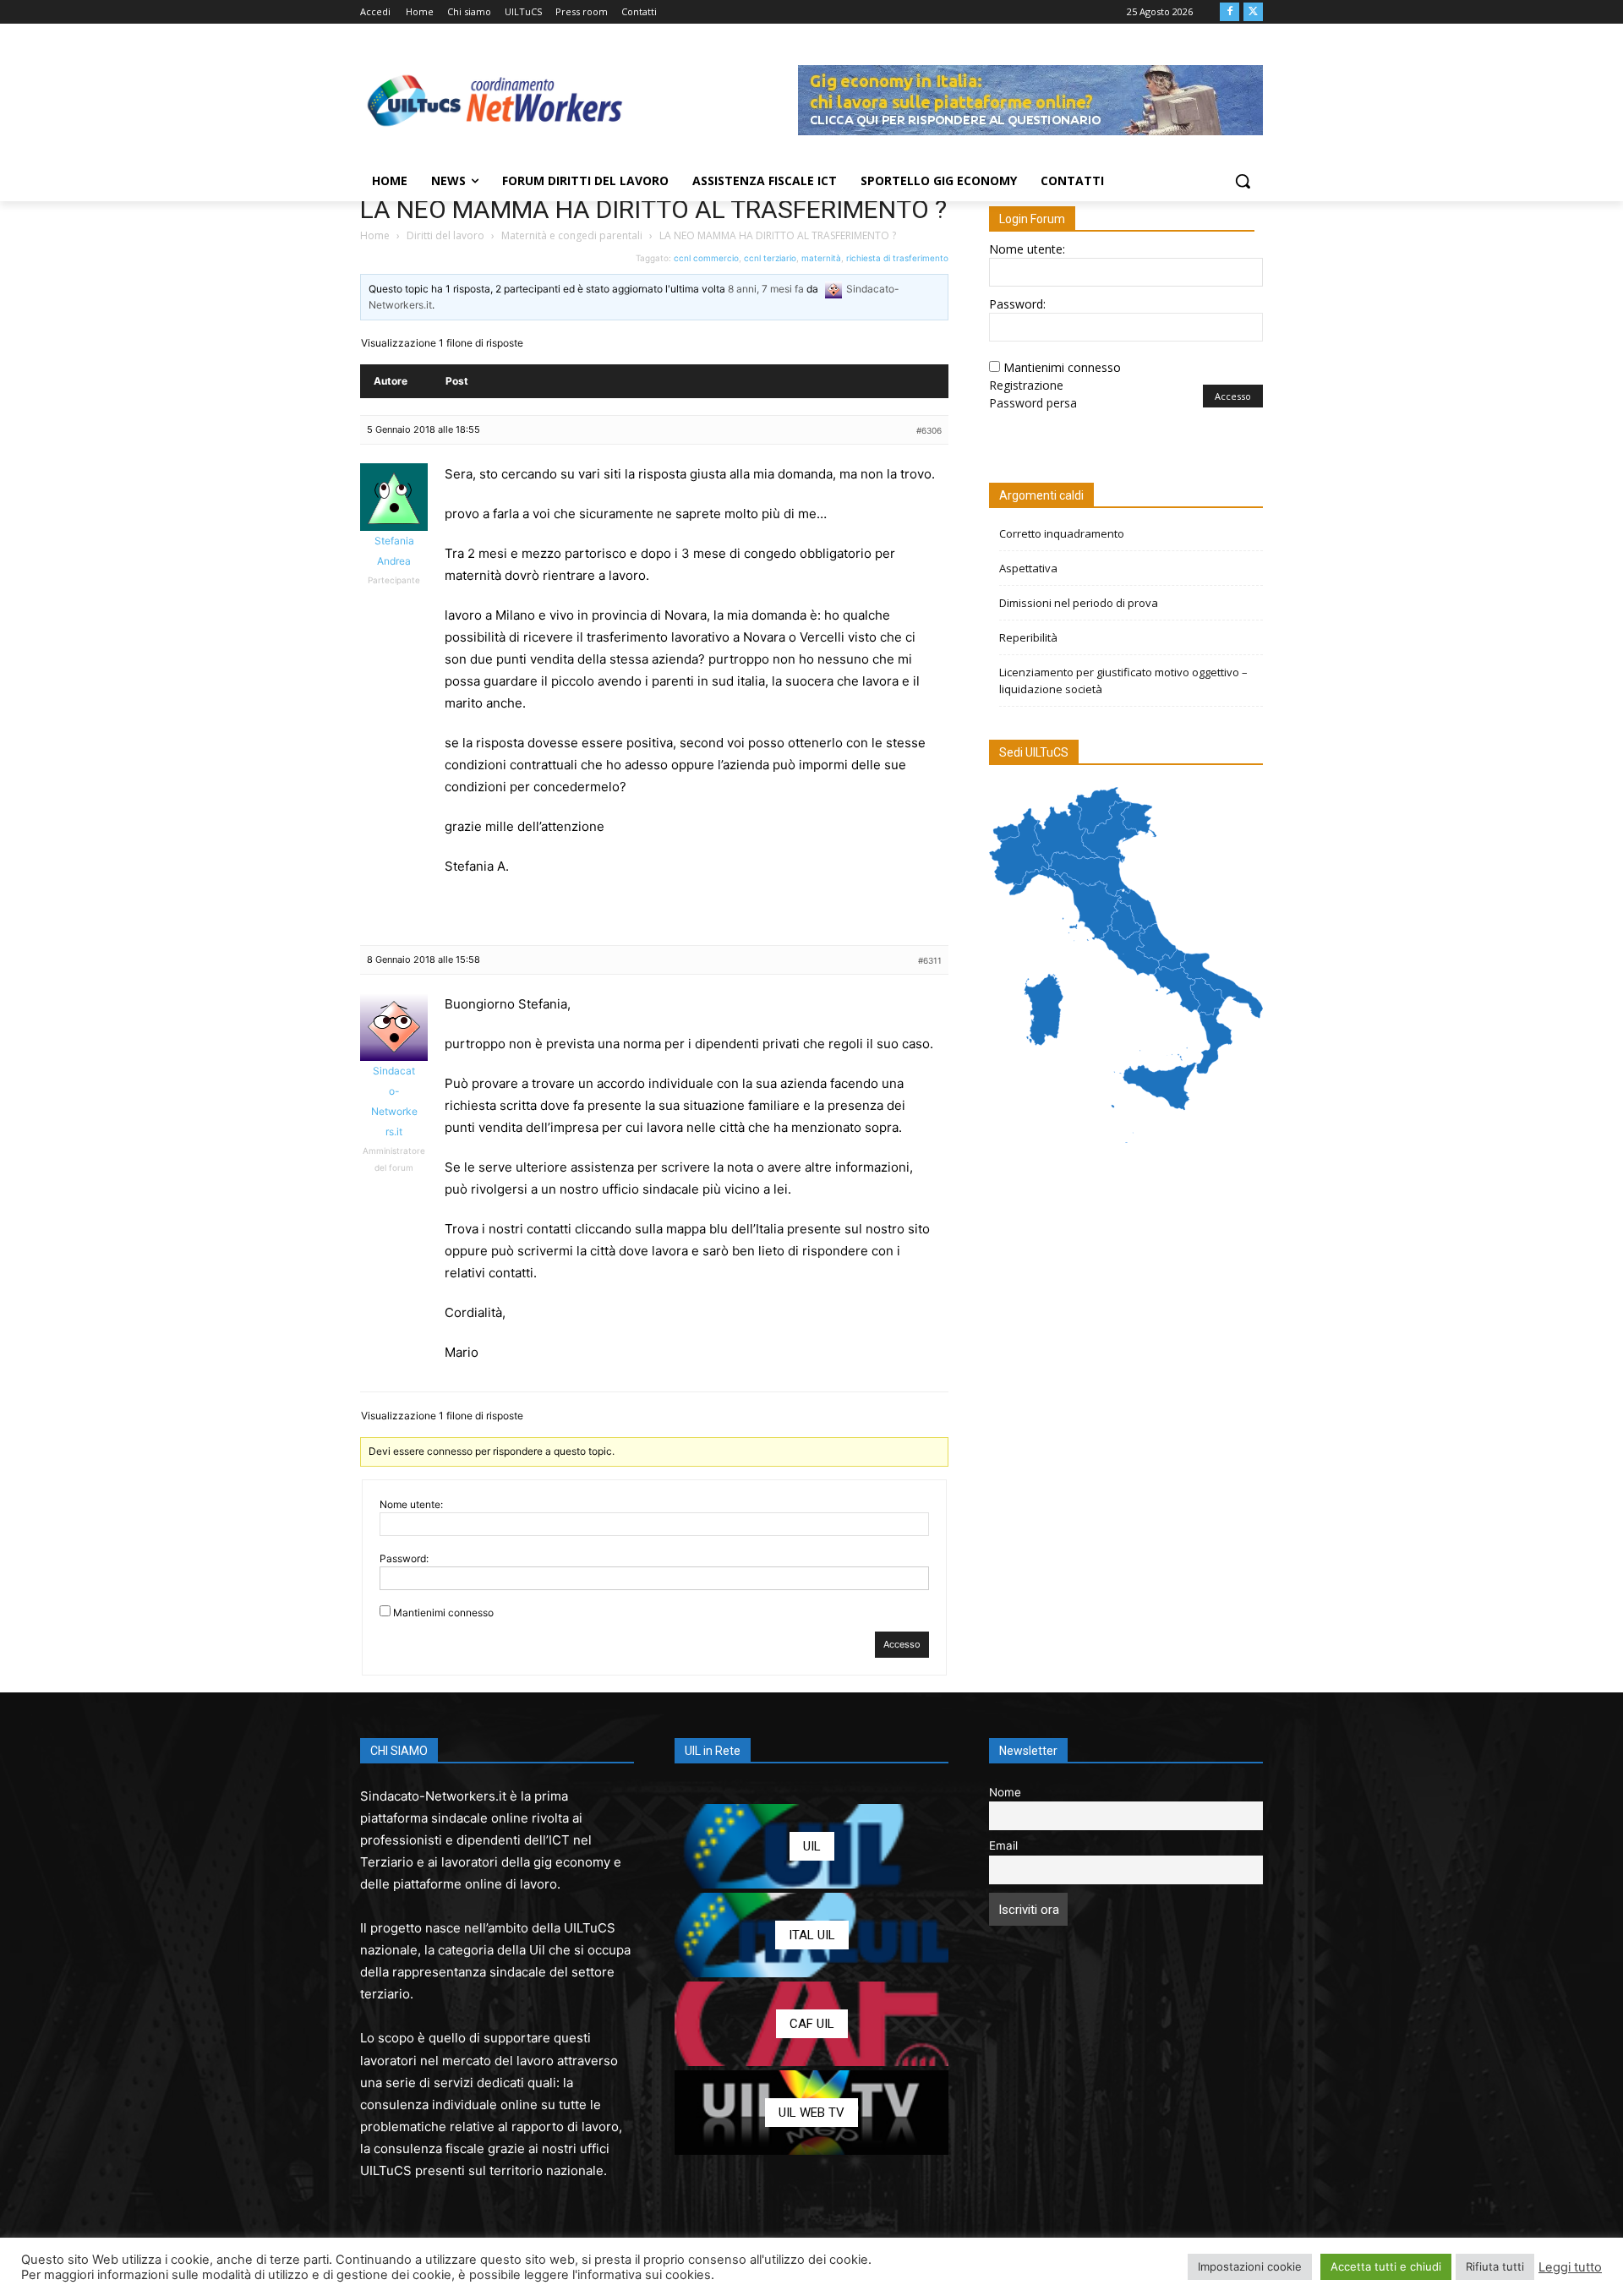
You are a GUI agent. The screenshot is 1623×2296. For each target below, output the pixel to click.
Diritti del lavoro (445, 235)
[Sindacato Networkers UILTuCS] (495, 100)
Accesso (902, 1644)
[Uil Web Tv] (811, 2113)
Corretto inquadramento (1062, 533)
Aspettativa (1028, 568)
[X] (1253, 12)
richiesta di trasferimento (897, 258)
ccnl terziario (770, 258)
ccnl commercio (706, 258)
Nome (1005, 1792)
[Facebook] (1230, 12)
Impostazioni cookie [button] (1250, 2266)
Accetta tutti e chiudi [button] (1386, 2266)
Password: (404, 1558)
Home (375, 235)
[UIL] (811, 1846)
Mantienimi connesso (443, 1613)
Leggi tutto (1570, 2267)
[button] (1243, 181)
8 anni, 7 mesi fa (766, 289)
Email (1003, 1845)
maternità (821, 258)
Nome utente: (411, 1504)
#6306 (929, 430)
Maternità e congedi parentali (572, 235)
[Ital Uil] (811, 1935)
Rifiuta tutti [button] (1495, 2266)
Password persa (1033, 403)
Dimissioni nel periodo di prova (1079, 603)
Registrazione (1026, 385)
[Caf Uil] (811, 2024)
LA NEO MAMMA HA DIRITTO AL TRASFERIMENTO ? (653, 209)
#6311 (930, 960)
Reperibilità (1028, 637)
